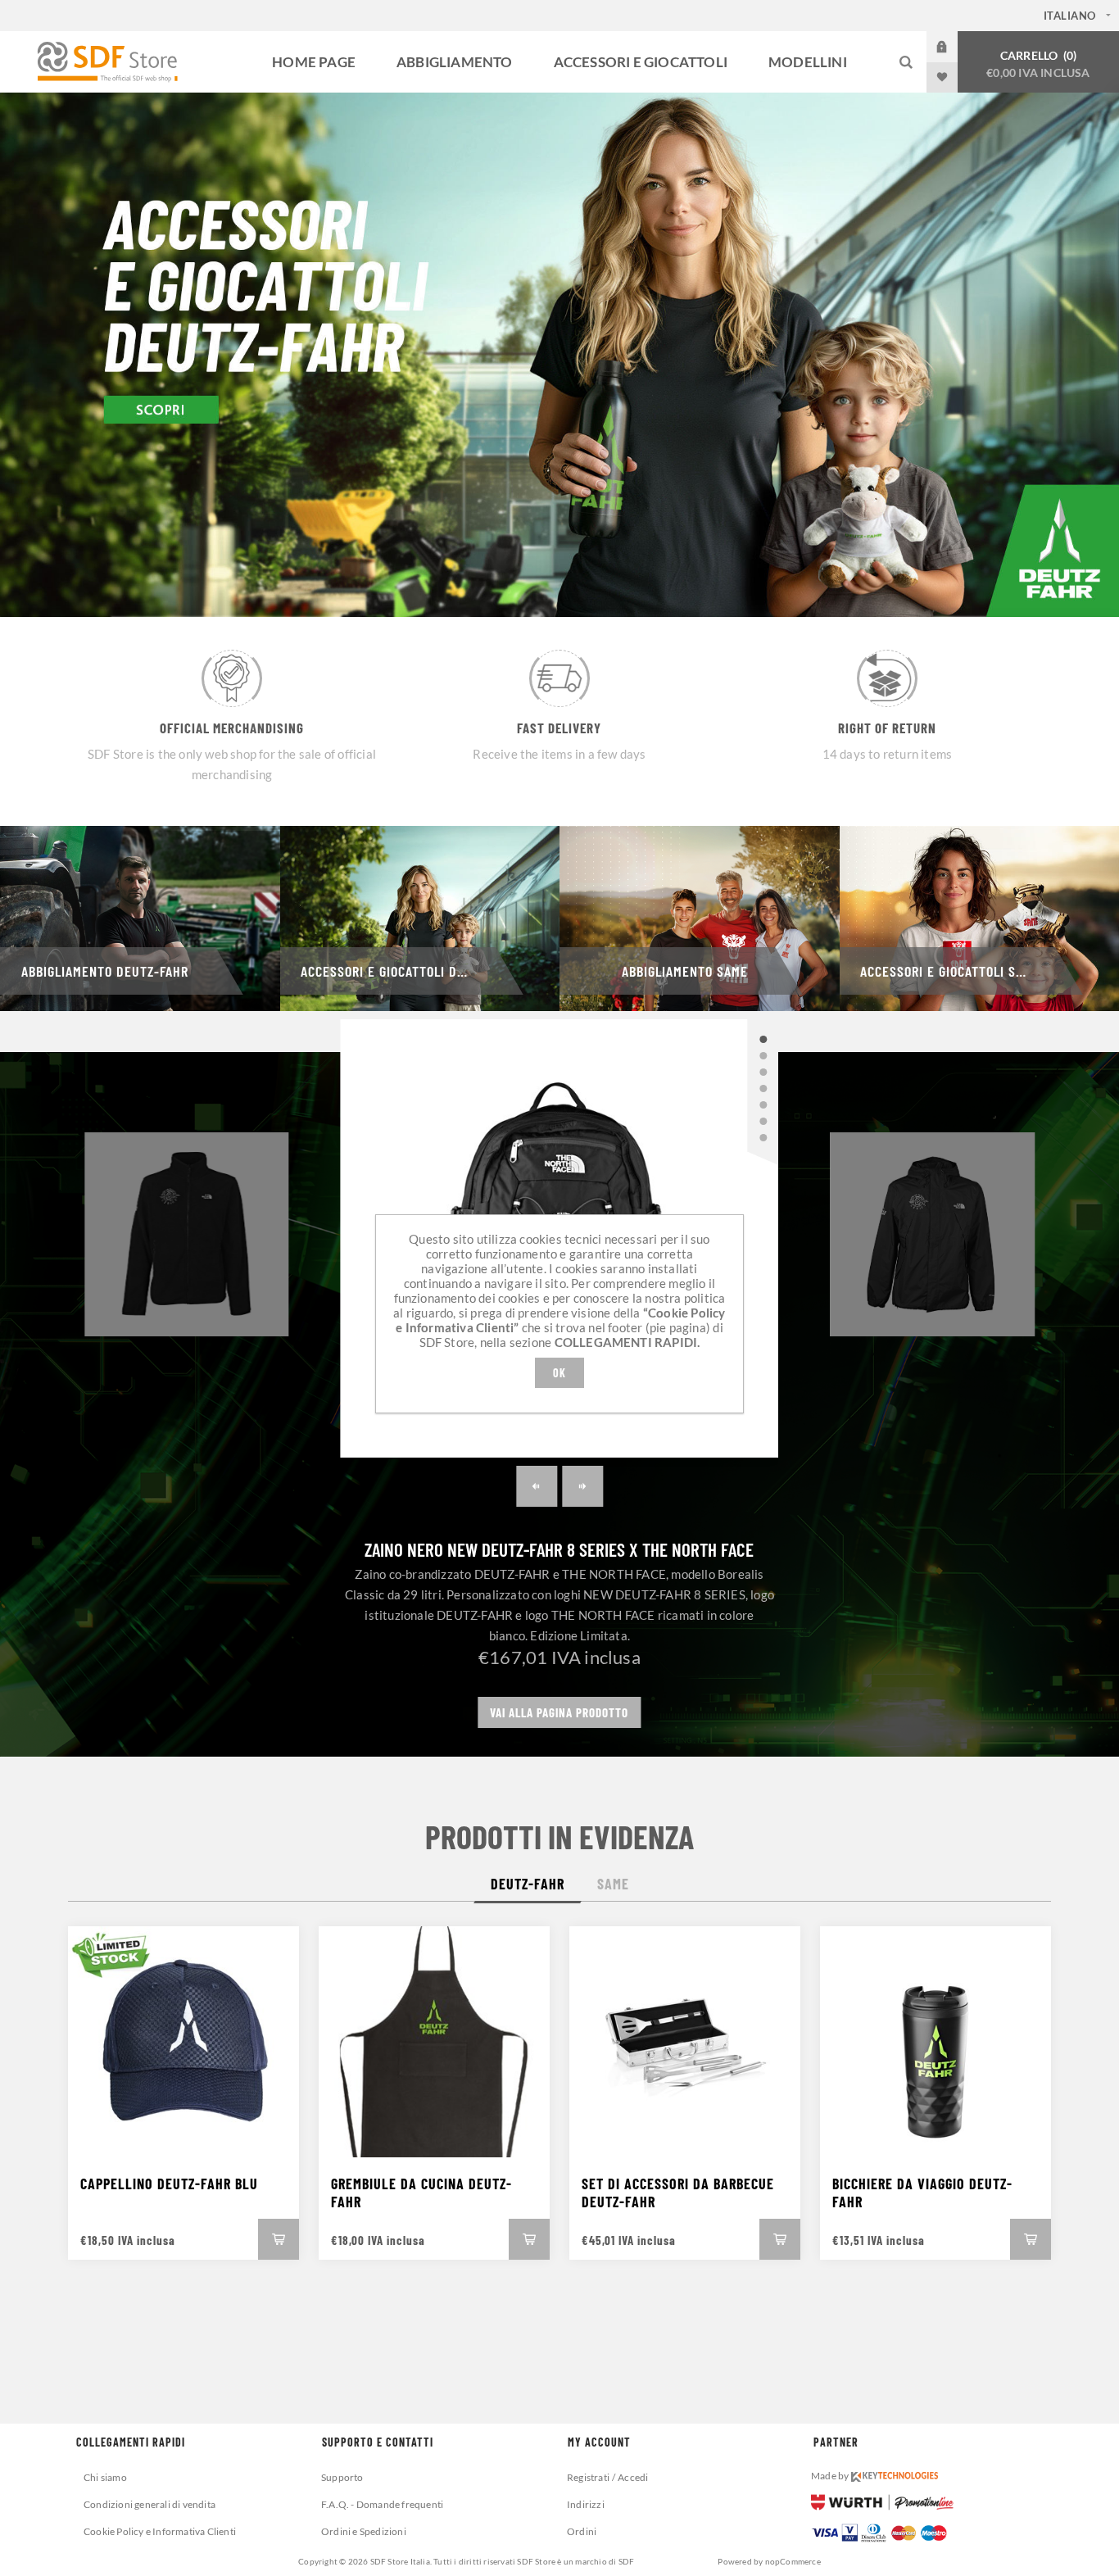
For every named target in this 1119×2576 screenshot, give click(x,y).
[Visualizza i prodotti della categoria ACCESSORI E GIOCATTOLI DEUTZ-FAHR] (420, 918)
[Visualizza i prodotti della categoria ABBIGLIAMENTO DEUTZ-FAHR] (140, 918)
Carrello (1038, 64)
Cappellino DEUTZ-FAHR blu (169, 2184)
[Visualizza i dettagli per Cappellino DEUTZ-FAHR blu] (183, 2042)
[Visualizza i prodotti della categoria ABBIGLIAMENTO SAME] (700, 918)
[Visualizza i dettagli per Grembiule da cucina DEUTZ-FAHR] (434, 2042)
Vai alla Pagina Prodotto (559, 1712)
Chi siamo (105, 2477)
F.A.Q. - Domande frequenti (382, 2504)
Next (582, 1486)
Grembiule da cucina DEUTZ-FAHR (421, 2193)
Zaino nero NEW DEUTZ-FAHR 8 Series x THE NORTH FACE (559, 1549)
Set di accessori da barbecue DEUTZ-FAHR (678, 2193)
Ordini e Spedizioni (364, 2531)
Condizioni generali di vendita (150, 2504)
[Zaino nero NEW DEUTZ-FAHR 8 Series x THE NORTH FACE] (763, 1040)
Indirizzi (586, 2504)
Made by (831, 2476)
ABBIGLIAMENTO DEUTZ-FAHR (105, 971)
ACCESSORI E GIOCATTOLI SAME (950, 971)
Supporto (342, 2477)
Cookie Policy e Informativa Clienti (160, 2531)
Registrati (588, 2477)
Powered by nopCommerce (769, 2561)
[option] (559, 355)
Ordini (582, 2531)
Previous (537, 1486)
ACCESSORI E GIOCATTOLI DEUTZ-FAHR (405, 971)
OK (559, 1373)
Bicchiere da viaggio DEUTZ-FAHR (922, 2193)
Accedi (954, 47)
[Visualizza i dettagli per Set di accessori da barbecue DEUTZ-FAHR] (685, 2042)
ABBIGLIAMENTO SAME (685, 971)
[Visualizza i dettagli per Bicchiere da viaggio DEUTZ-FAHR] (936, 2042)
